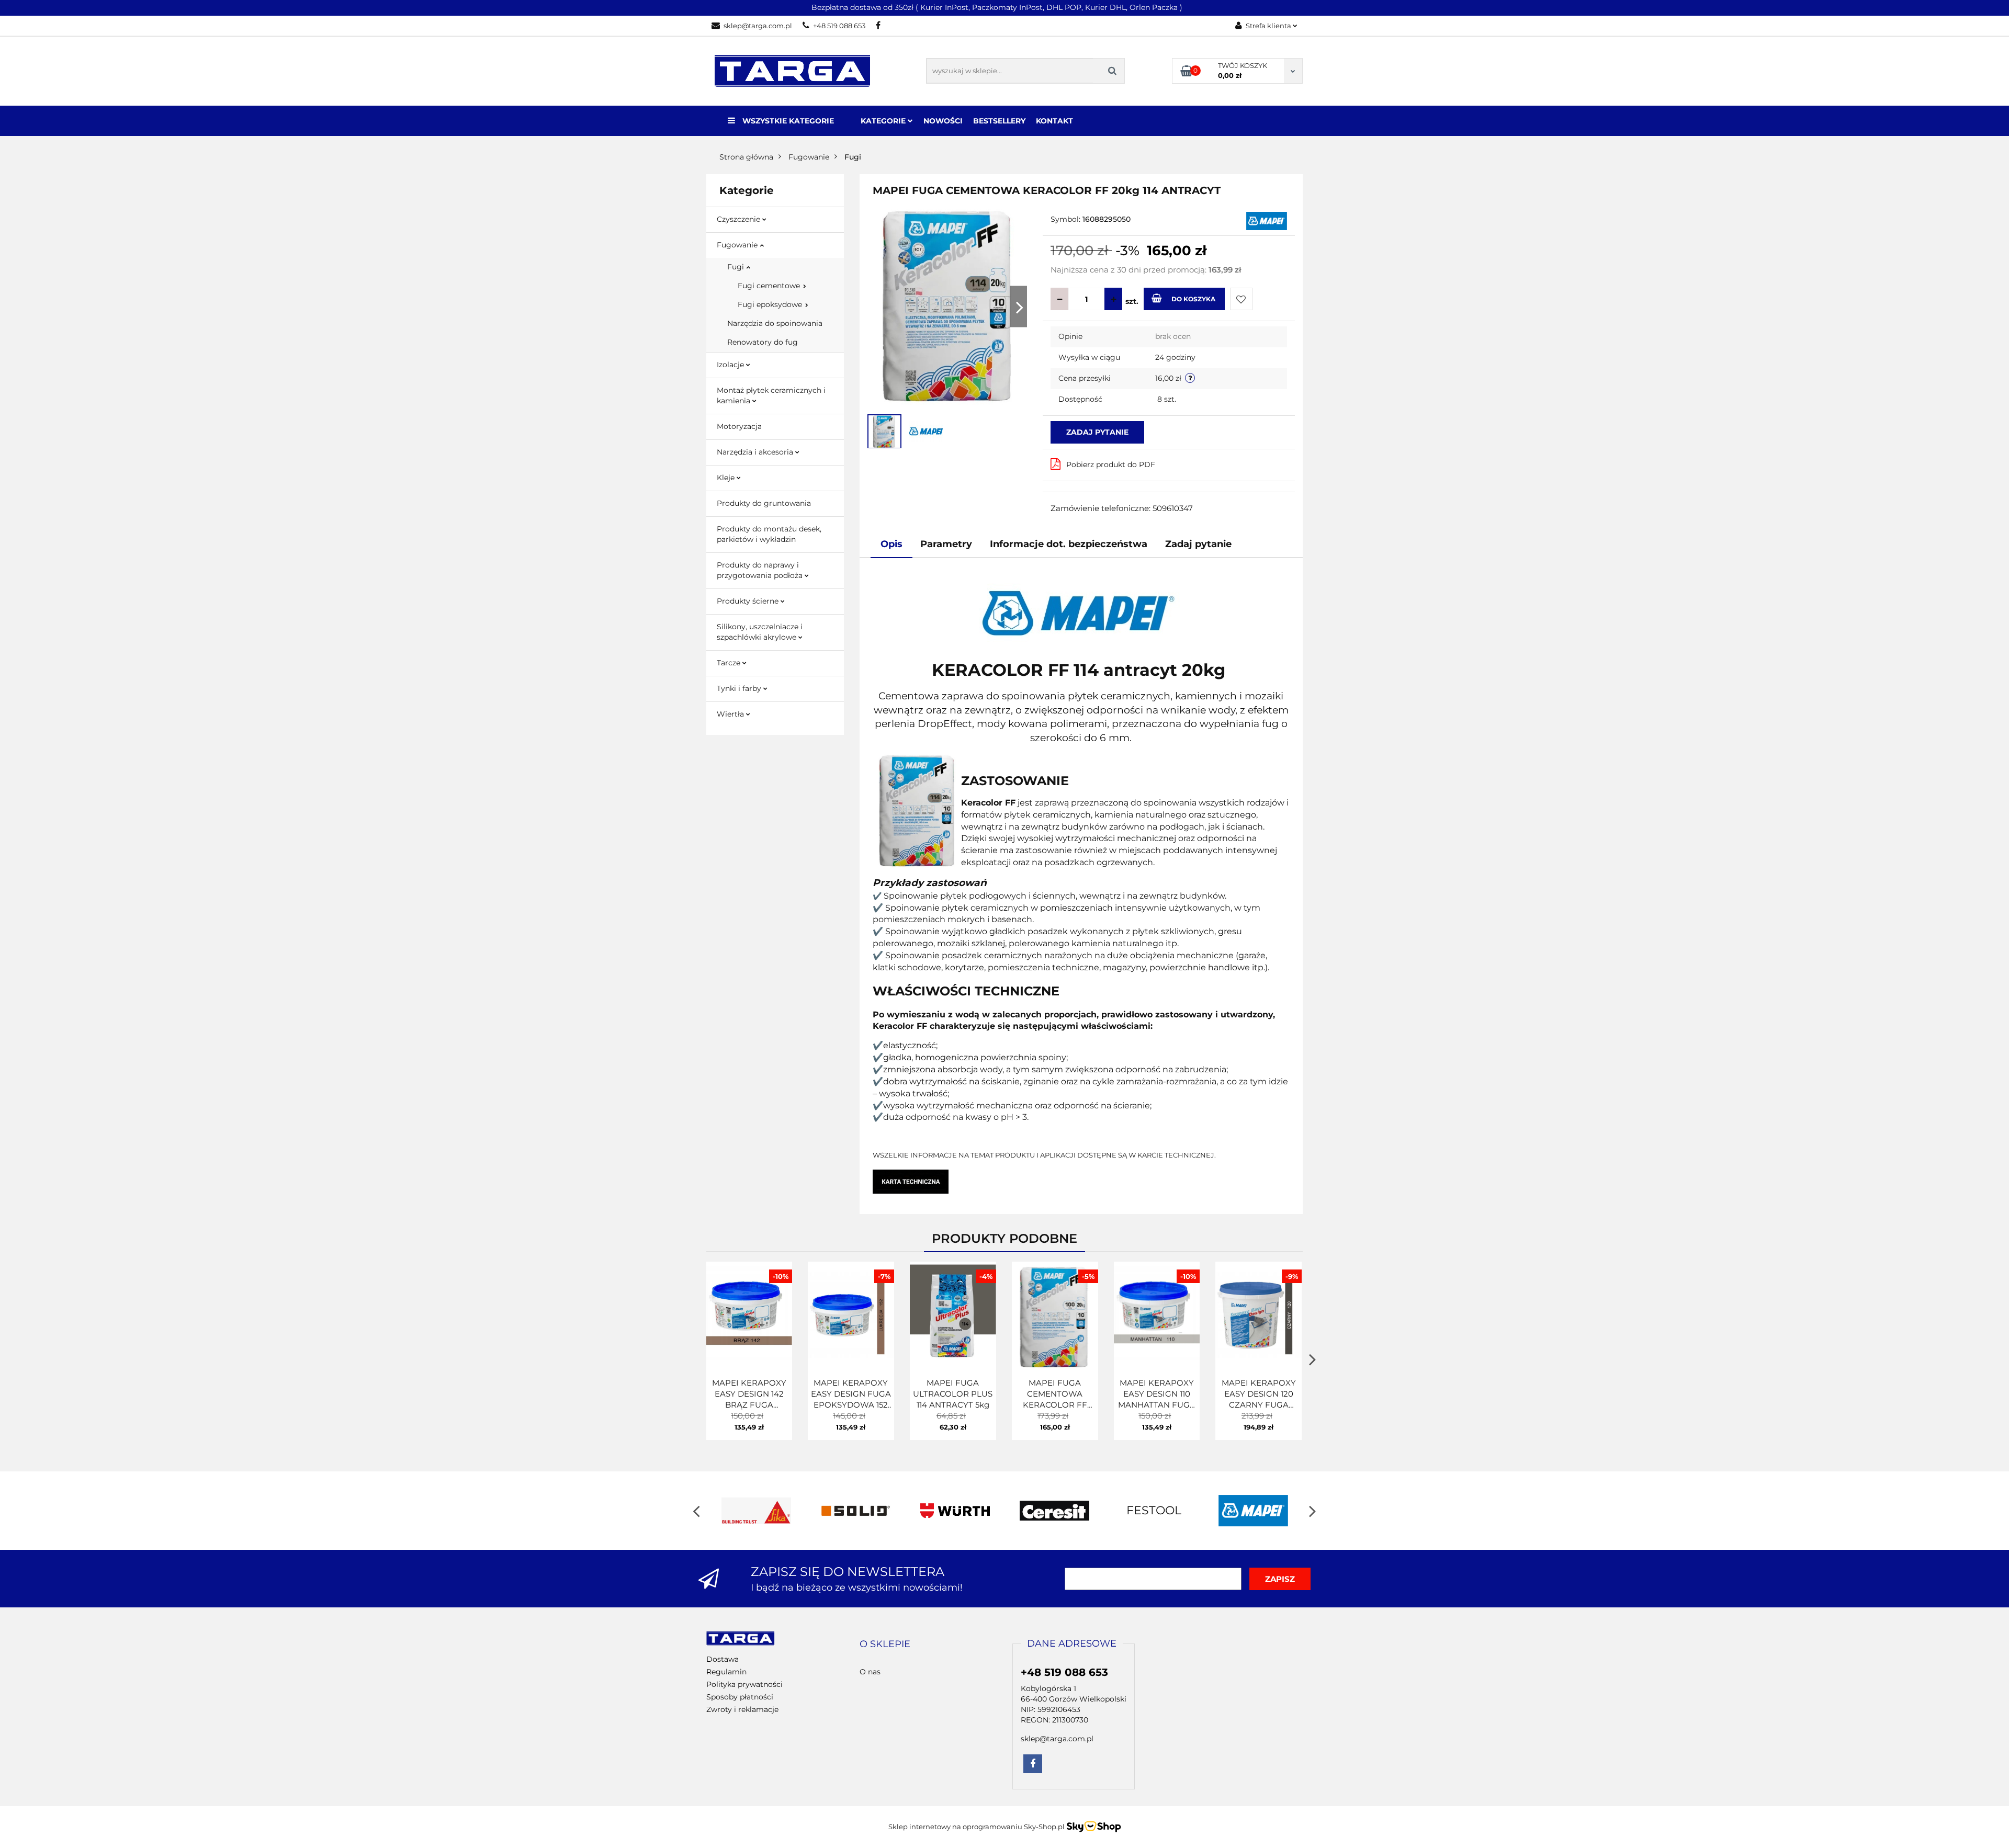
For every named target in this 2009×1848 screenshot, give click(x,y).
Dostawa (723, 1659)
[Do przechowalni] (1241, 299)
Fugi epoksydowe (771, 304)
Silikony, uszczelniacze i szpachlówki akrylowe (760, 632)
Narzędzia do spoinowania (775, 323)
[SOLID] (855, 1511)
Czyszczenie (740, 219)
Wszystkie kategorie (787, 121)
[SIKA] (756, 1511)
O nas (870, 1672)
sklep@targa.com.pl (758, 26)
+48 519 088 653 (839, 26)
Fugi (737, 267)
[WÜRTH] (955, 1511)
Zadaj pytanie (1097, 432)
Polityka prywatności (744, 1684)
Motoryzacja (739, 426)
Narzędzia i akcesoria (756, 452)
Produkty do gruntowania (764, 503)
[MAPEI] (1267, 220)
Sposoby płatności (740, 1697)
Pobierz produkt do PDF (1111, 464)
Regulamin (726, 1672)
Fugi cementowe (770, 286)
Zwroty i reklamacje (742, 1709)
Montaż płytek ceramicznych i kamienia (771, 395)
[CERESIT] (1054, 1511)
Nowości (943, 121)
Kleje (727, 478)
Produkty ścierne (749, 601)
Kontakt (1054, 121)
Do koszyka (1193, 299)
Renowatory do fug (763, 342)
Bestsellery (999, 121)
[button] (885, 1645)
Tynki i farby (740, 688)
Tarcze (730, 663)
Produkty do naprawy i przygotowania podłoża (761, 570)
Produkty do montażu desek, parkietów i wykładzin (769, 534)
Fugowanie (738, 245)
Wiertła (731, 714)
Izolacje (731, 365)
